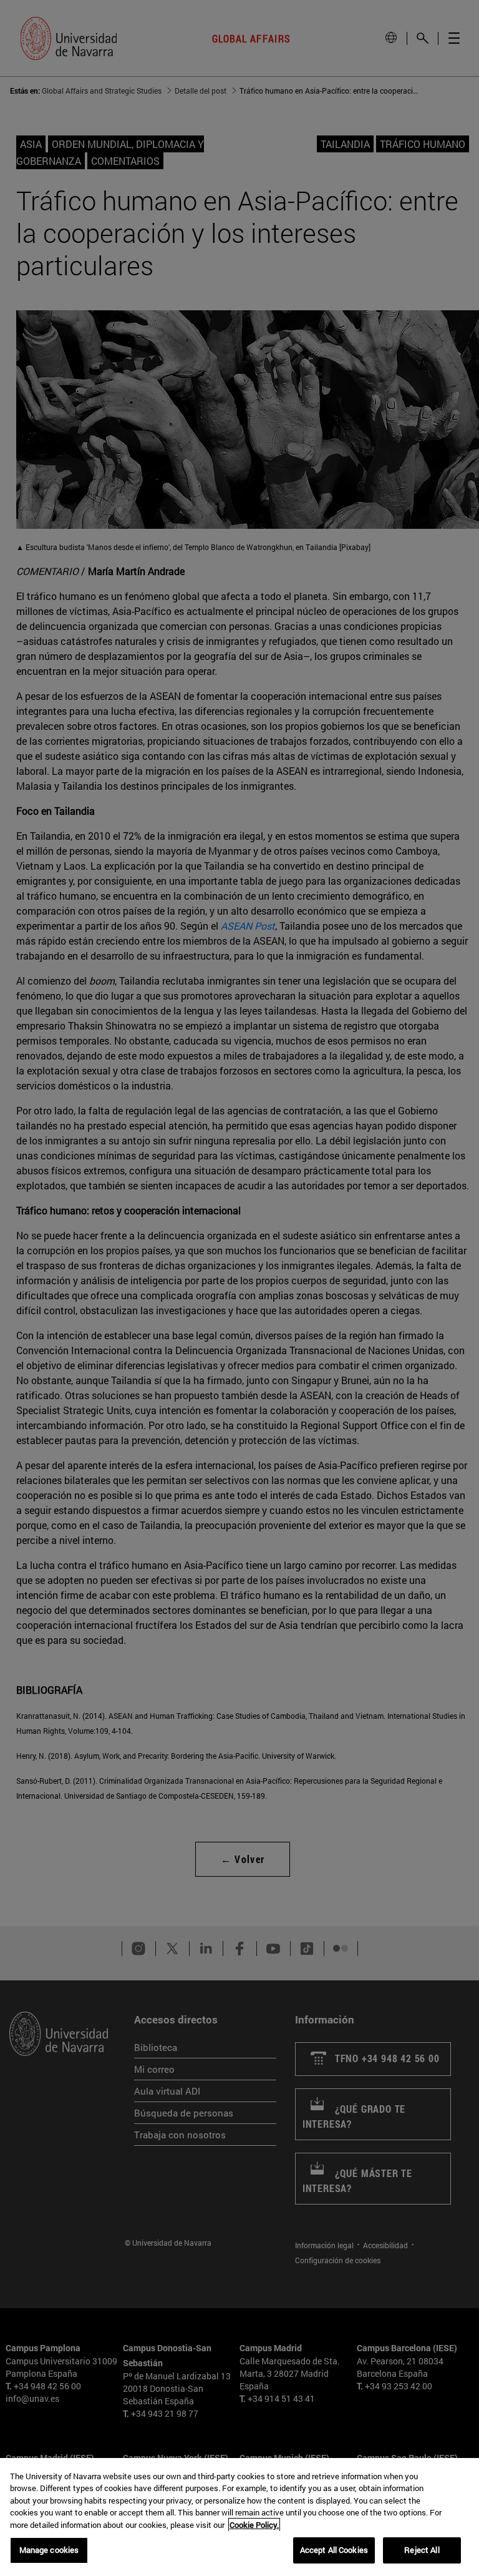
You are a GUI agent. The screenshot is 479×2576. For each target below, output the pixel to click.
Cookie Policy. (254, 2525)
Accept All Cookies (334, 2550)
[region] (239, 2517)
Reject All (422, 2550)
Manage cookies (49, 2550)
